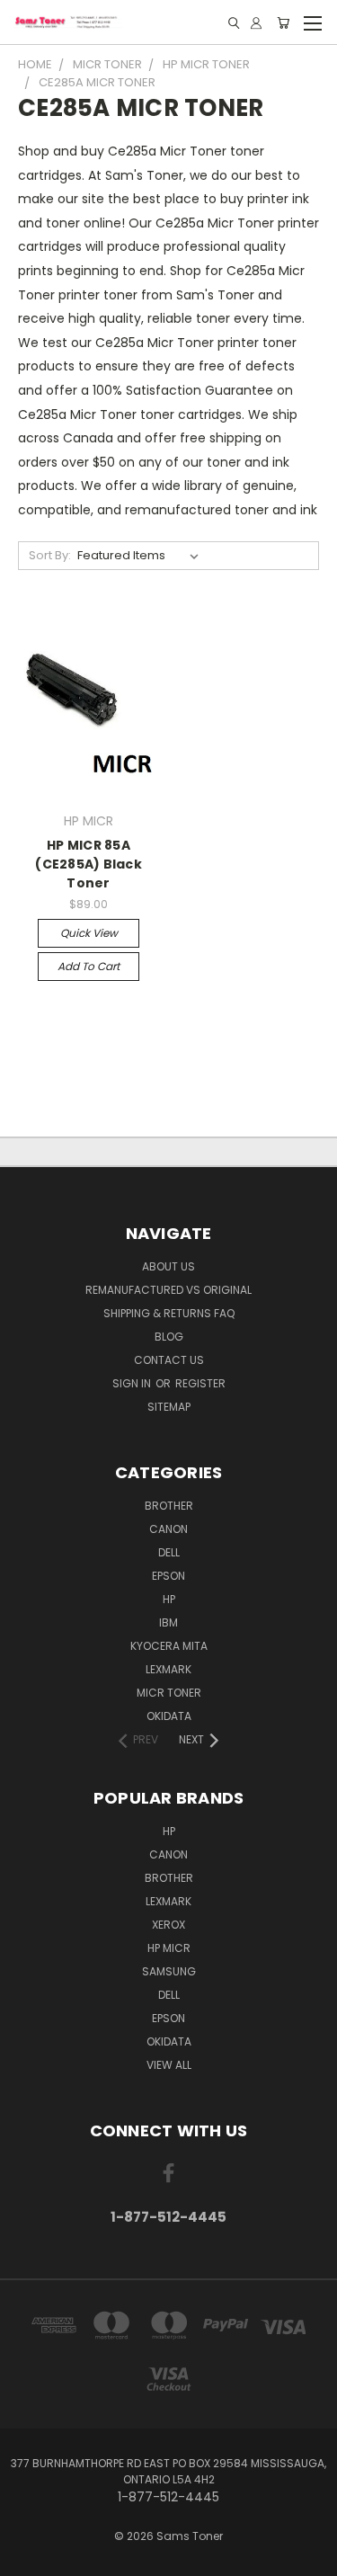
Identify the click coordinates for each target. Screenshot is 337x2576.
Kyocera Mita (169, 1646)
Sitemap (169, 1407)
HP (169, 1599)
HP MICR (169, 1948)
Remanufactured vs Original (168, 1290)
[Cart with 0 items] (283, 23)
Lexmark (168, 1669)
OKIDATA (169, 1716)
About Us (168, 1266)
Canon (168, 1529)
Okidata (169, 2041)
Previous (28, 2558)
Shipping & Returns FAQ (169, 1313)
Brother (169, 1506)
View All (169, 2065)
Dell (169, 1552)
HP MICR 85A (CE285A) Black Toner (89, 864)
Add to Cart (89, 966)
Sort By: (50, 555)
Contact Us (169, 1360)
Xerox (168, 1925)
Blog (169, 1337)
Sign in (133, 1383)
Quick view (89, 933)
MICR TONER (169, 1693)
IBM (168, 1622)
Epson (168, 1576)
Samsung (169, 1971)
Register (200, 1383)
